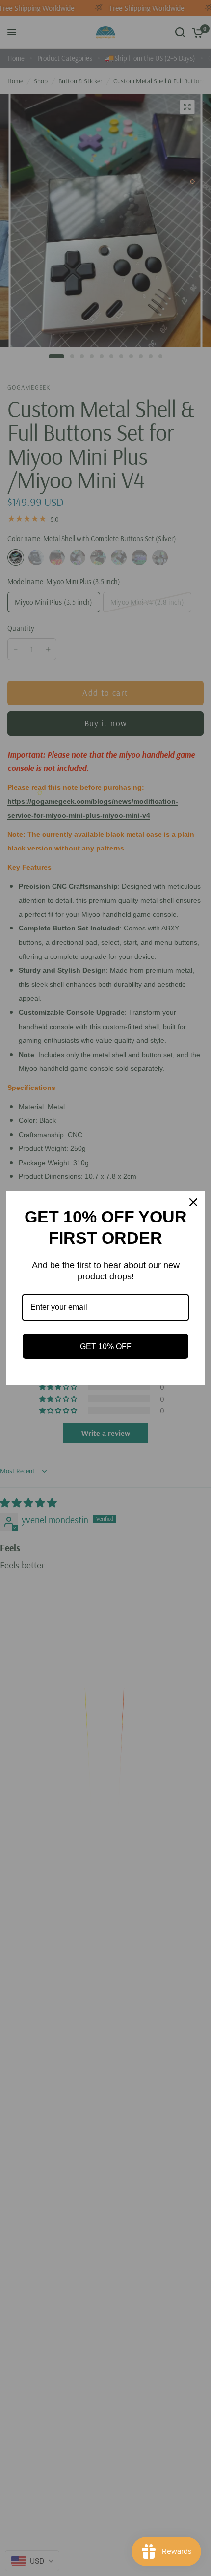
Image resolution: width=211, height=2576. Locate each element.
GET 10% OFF (106, 1346)
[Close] (193, 1202)
